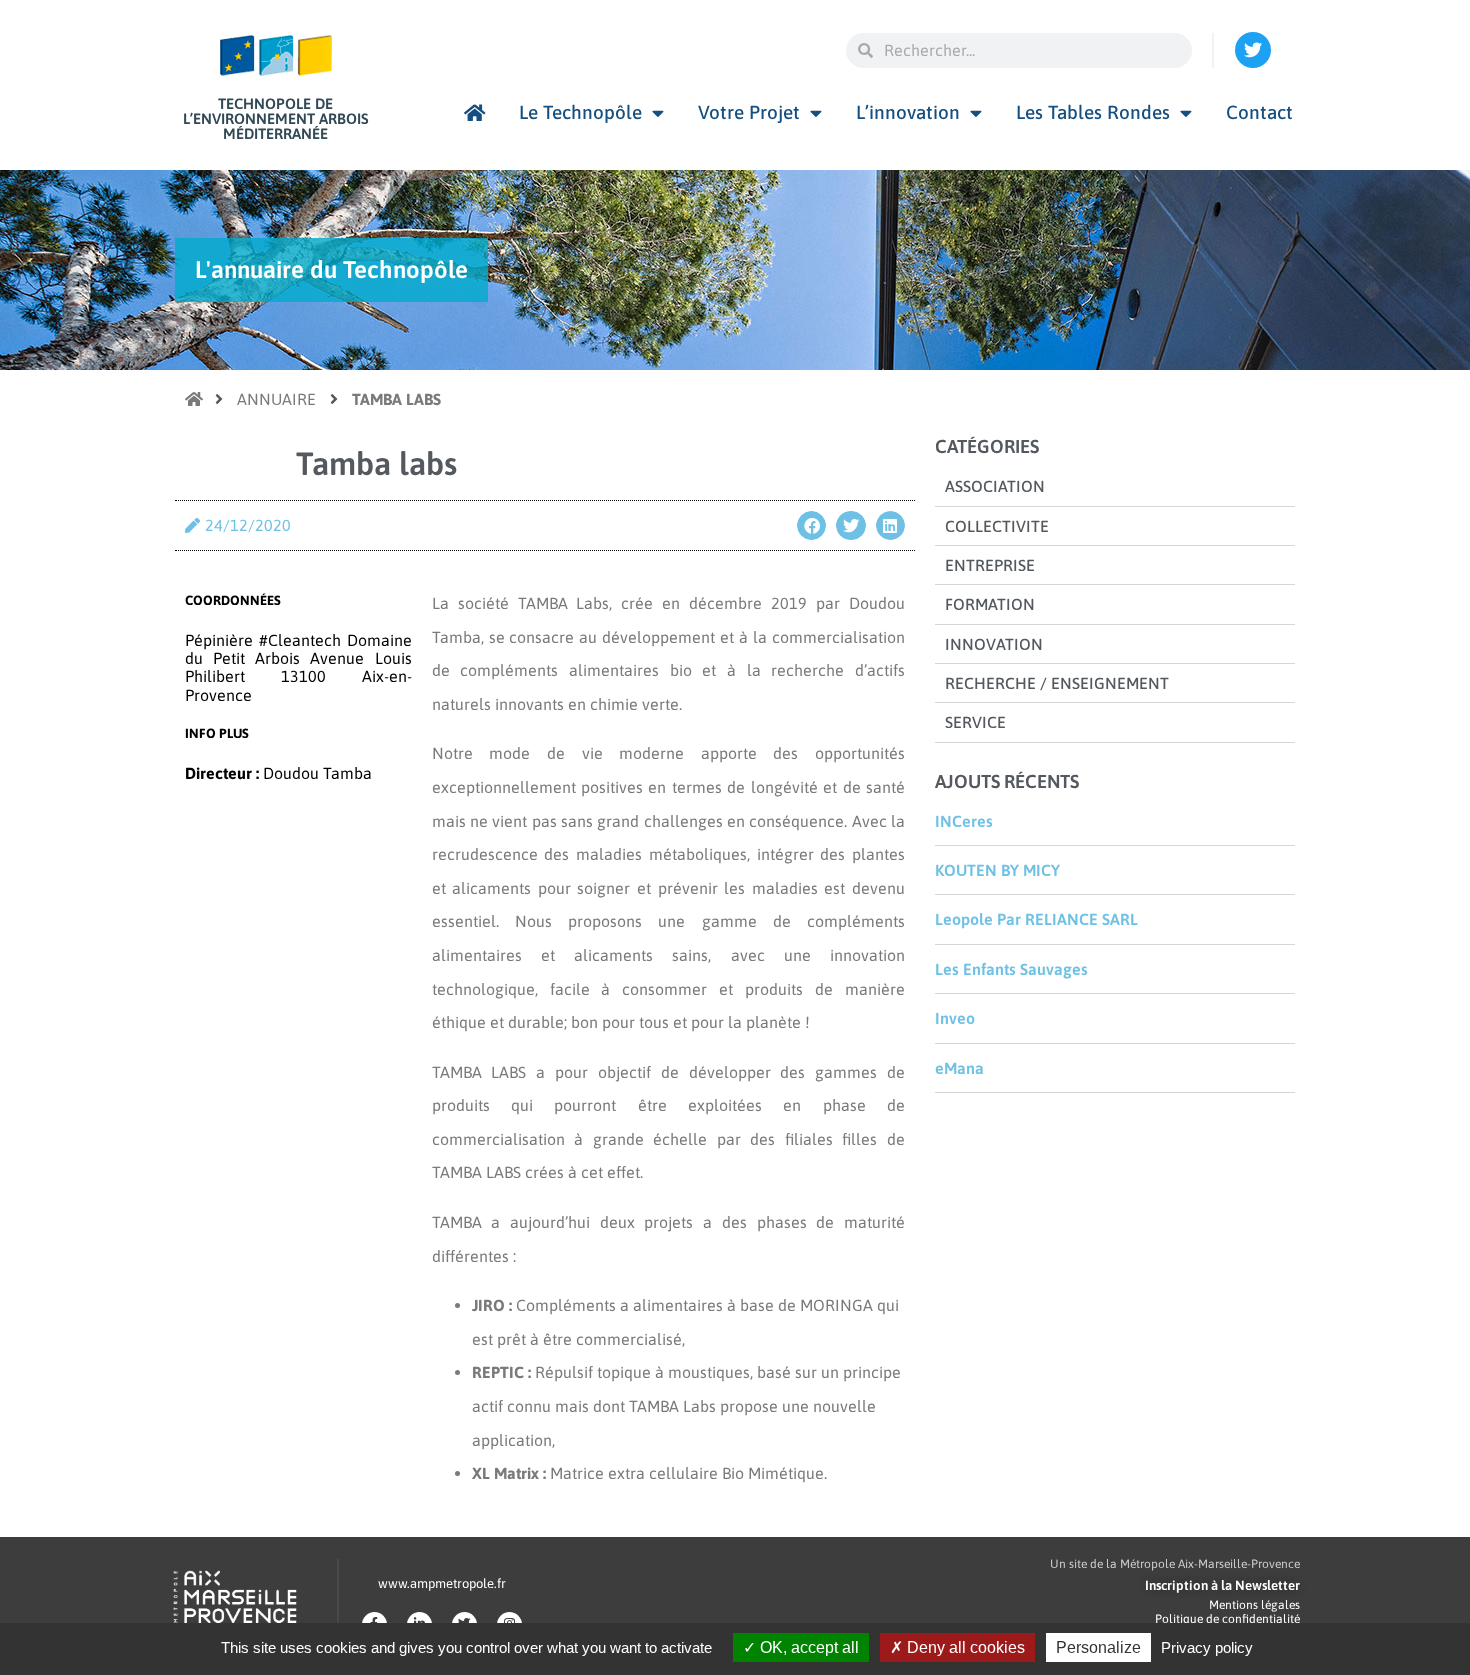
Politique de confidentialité (1227, 1619)
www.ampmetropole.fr (442, 1583)
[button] (811, 525)
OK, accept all (807, 1647)
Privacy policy (1207, 1647)
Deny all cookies (964, 1647)
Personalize (1098, 1647)
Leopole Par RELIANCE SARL (1036, 919)
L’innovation (908, 112)
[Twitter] (1253, 50)
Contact (1259, 112)
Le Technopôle (580, 112)
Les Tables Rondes (1093, 112)
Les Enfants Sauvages (1011, 969)
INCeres (964, 821)
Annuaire (276, 399)
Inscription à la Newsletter (1222, 1585)
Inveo (955, 1018)
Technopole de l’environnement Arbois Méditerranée (276, 118)
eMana (959, 1068)
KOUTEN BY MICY (997, 870)
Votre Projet (749, 112)
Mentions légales (1254, 1605)
